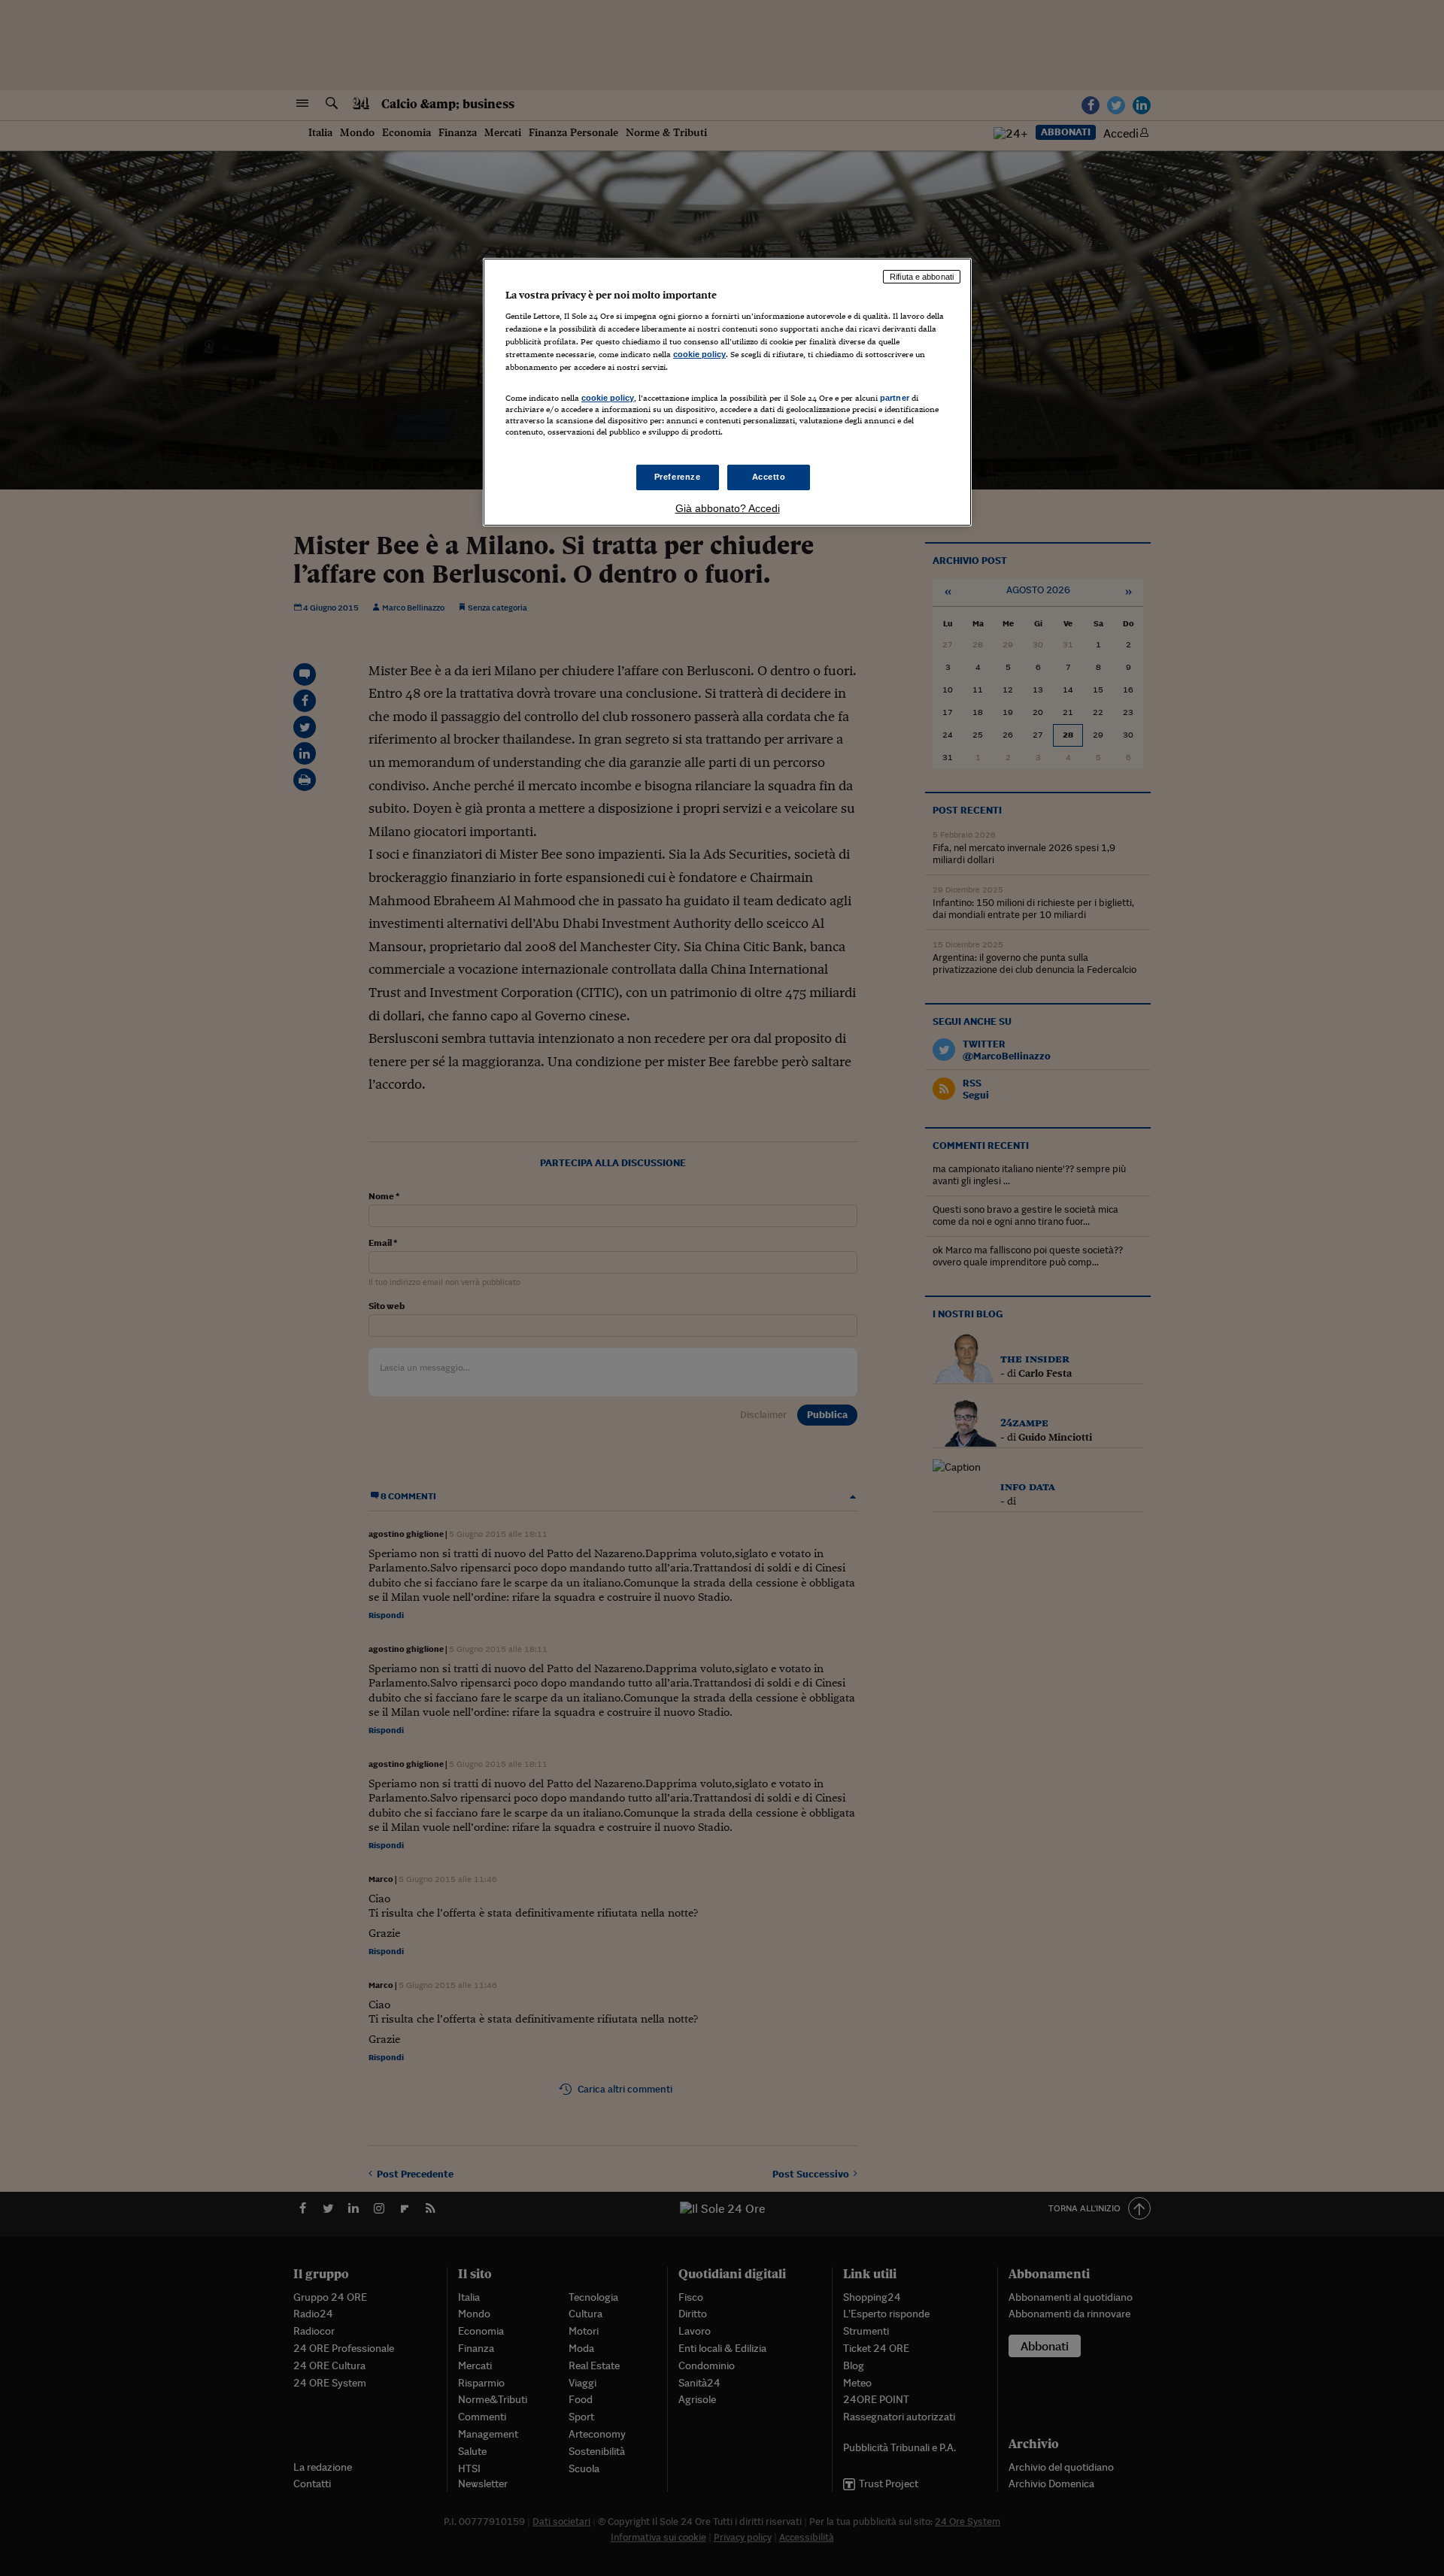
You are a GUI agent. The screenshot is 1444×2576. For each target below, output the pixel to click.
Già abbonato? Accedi (728, 508)
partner (895, 398)
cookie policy (699, 354)
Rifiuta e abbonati (922, 277)
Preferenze (678, 477)
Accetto (769, 477)
